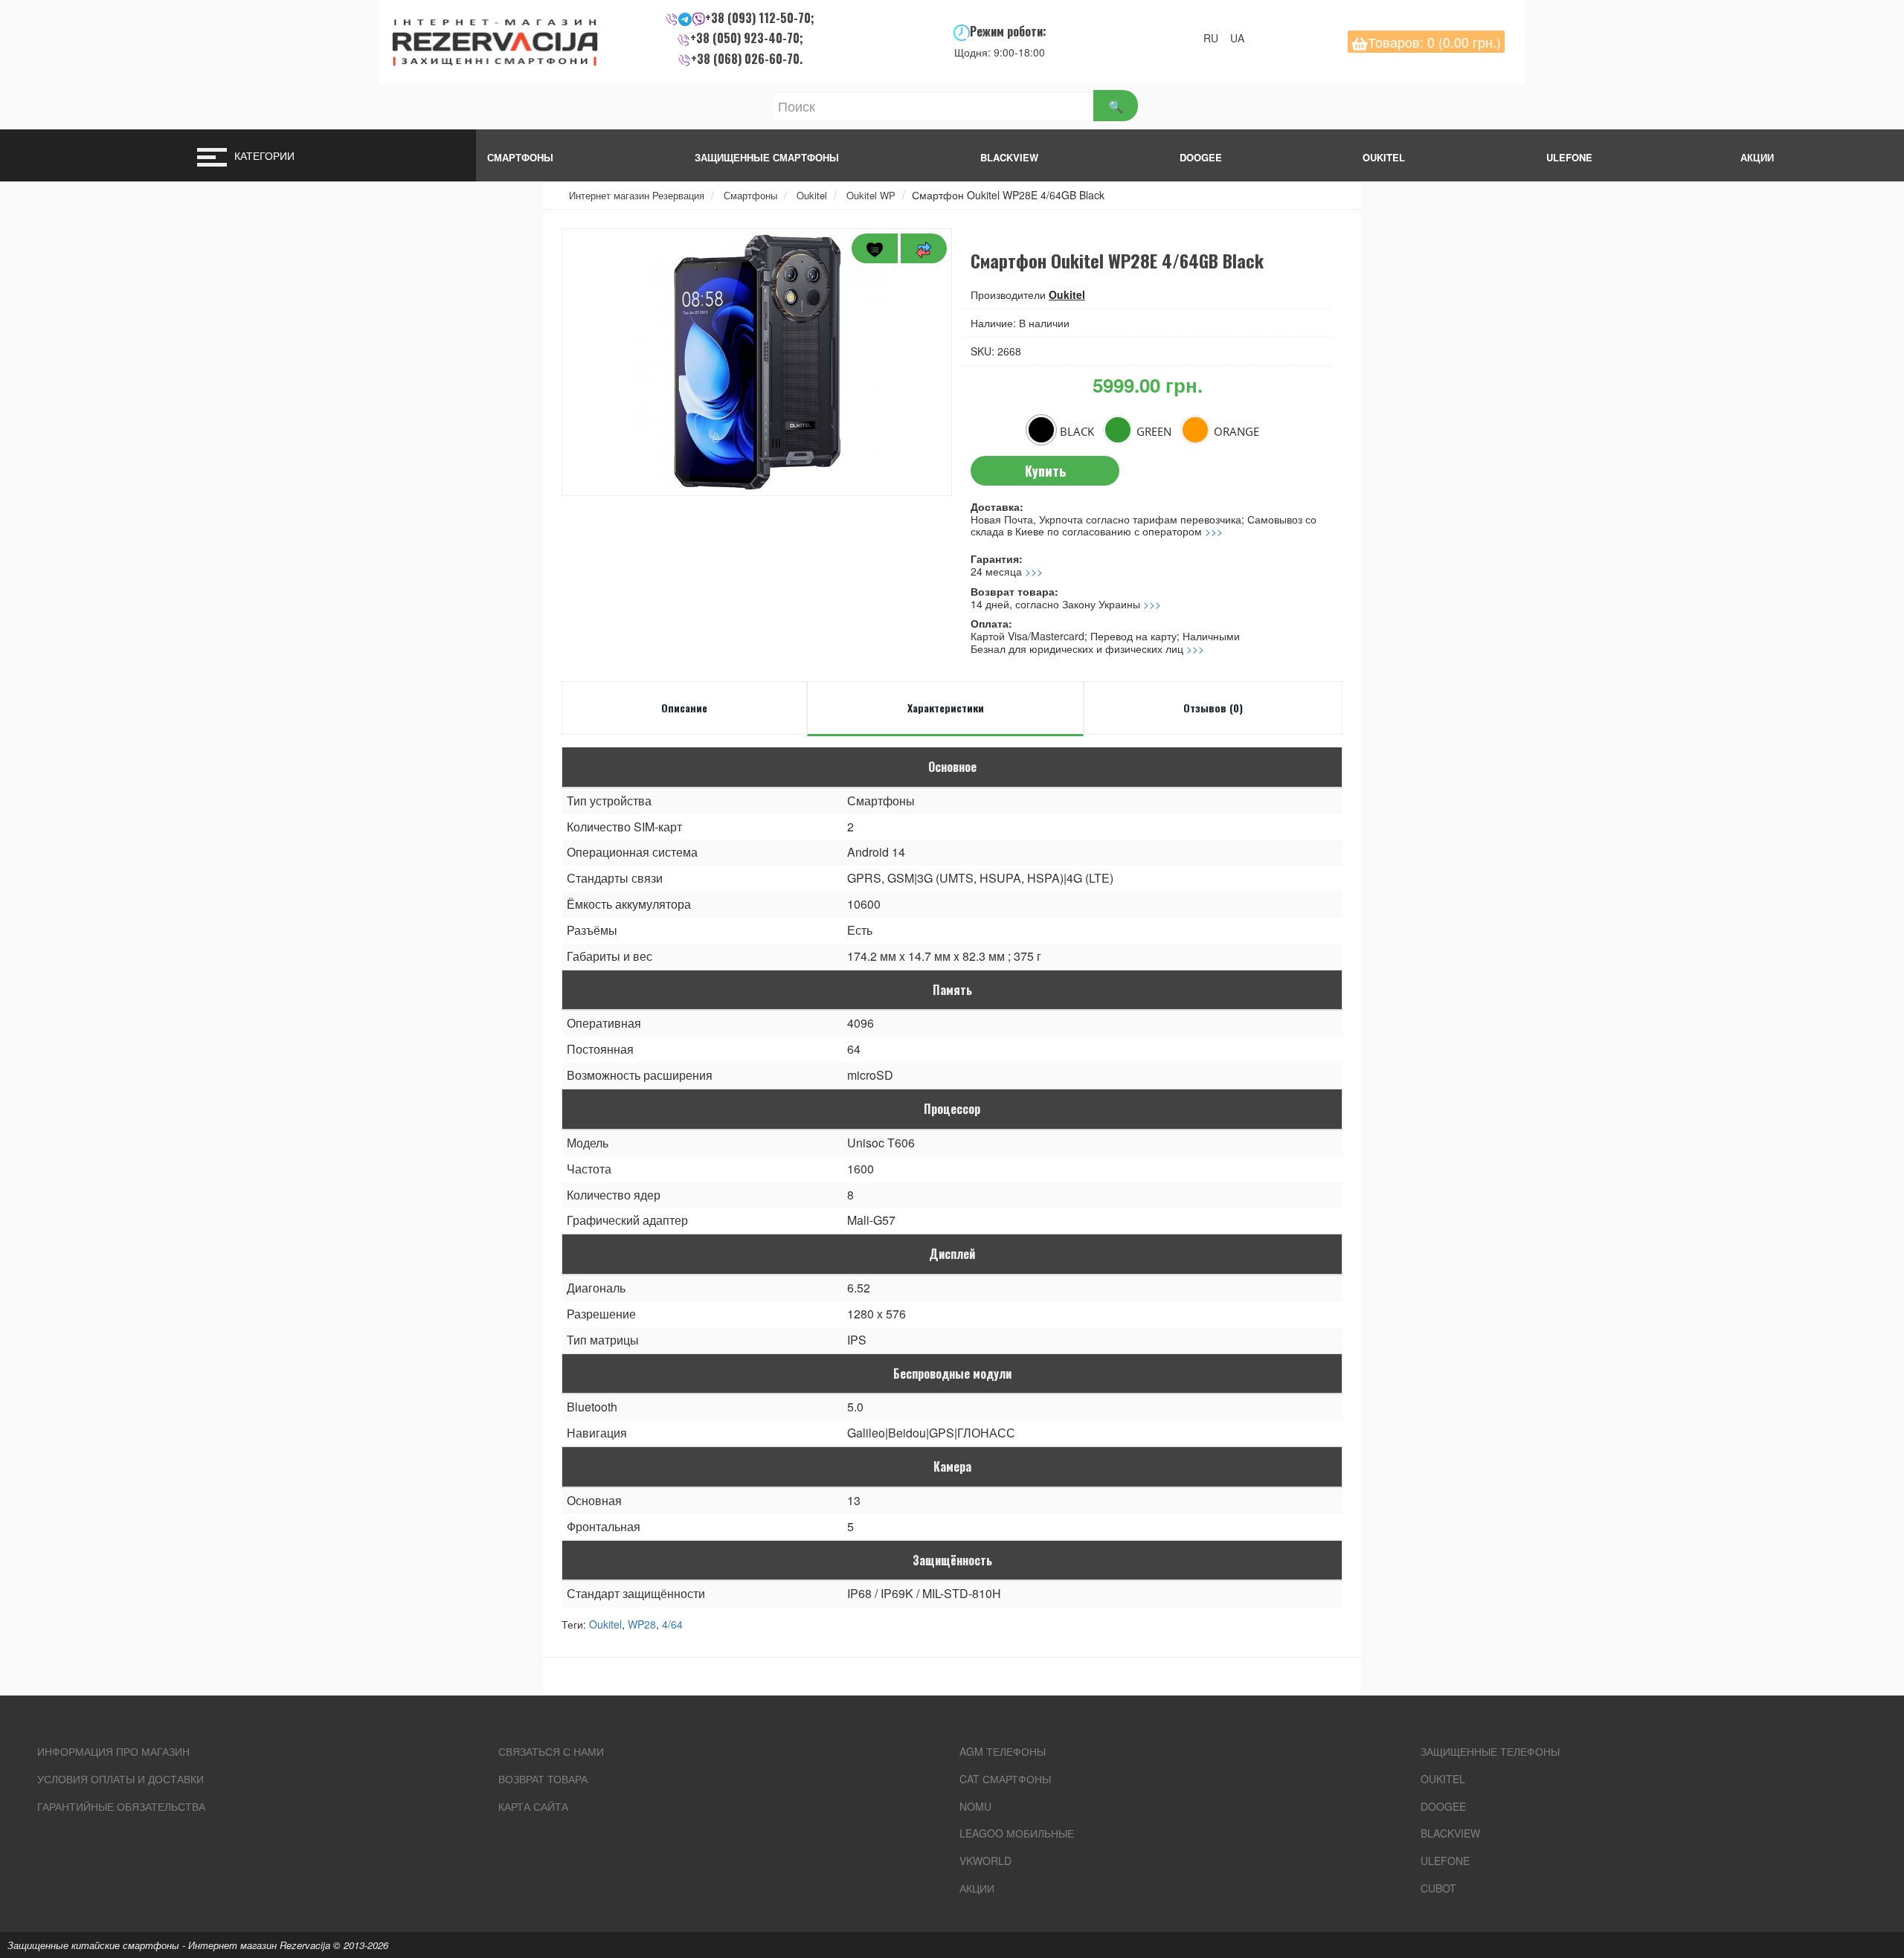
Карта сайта (533, 1806)
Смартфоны (520, 157)
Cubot (1438, 1888)
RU (1215, 38)
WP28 (642, 1624)
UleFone (1445, 1861)
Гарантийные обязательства (121, 1806)
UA (1242, 38)
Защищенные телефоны (1490, 1751)
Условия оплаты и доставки (120, 1779)
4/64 (672, 1624)
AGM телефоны (1003, 1751)
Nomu (975, 1806)
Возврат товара (543, 1779)
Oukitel (1384, 157)
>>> (1214, 531)
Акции (977, 1888)
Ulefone (1569, 157)
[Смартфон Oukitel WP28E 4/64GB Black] (757, 362)
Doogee (1201, 157)
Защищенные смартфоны (767, 157)
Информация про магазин (113, 1751)
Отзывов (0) (1213, 708)
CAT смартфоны (1005, 1779)
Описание (684, 708)
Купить (1045, 471)
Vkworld (985, 1861)
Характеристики (946, 708)
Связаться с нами (551, 1751)
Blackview (1009, 157)
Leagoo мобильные (1017, 1833)
